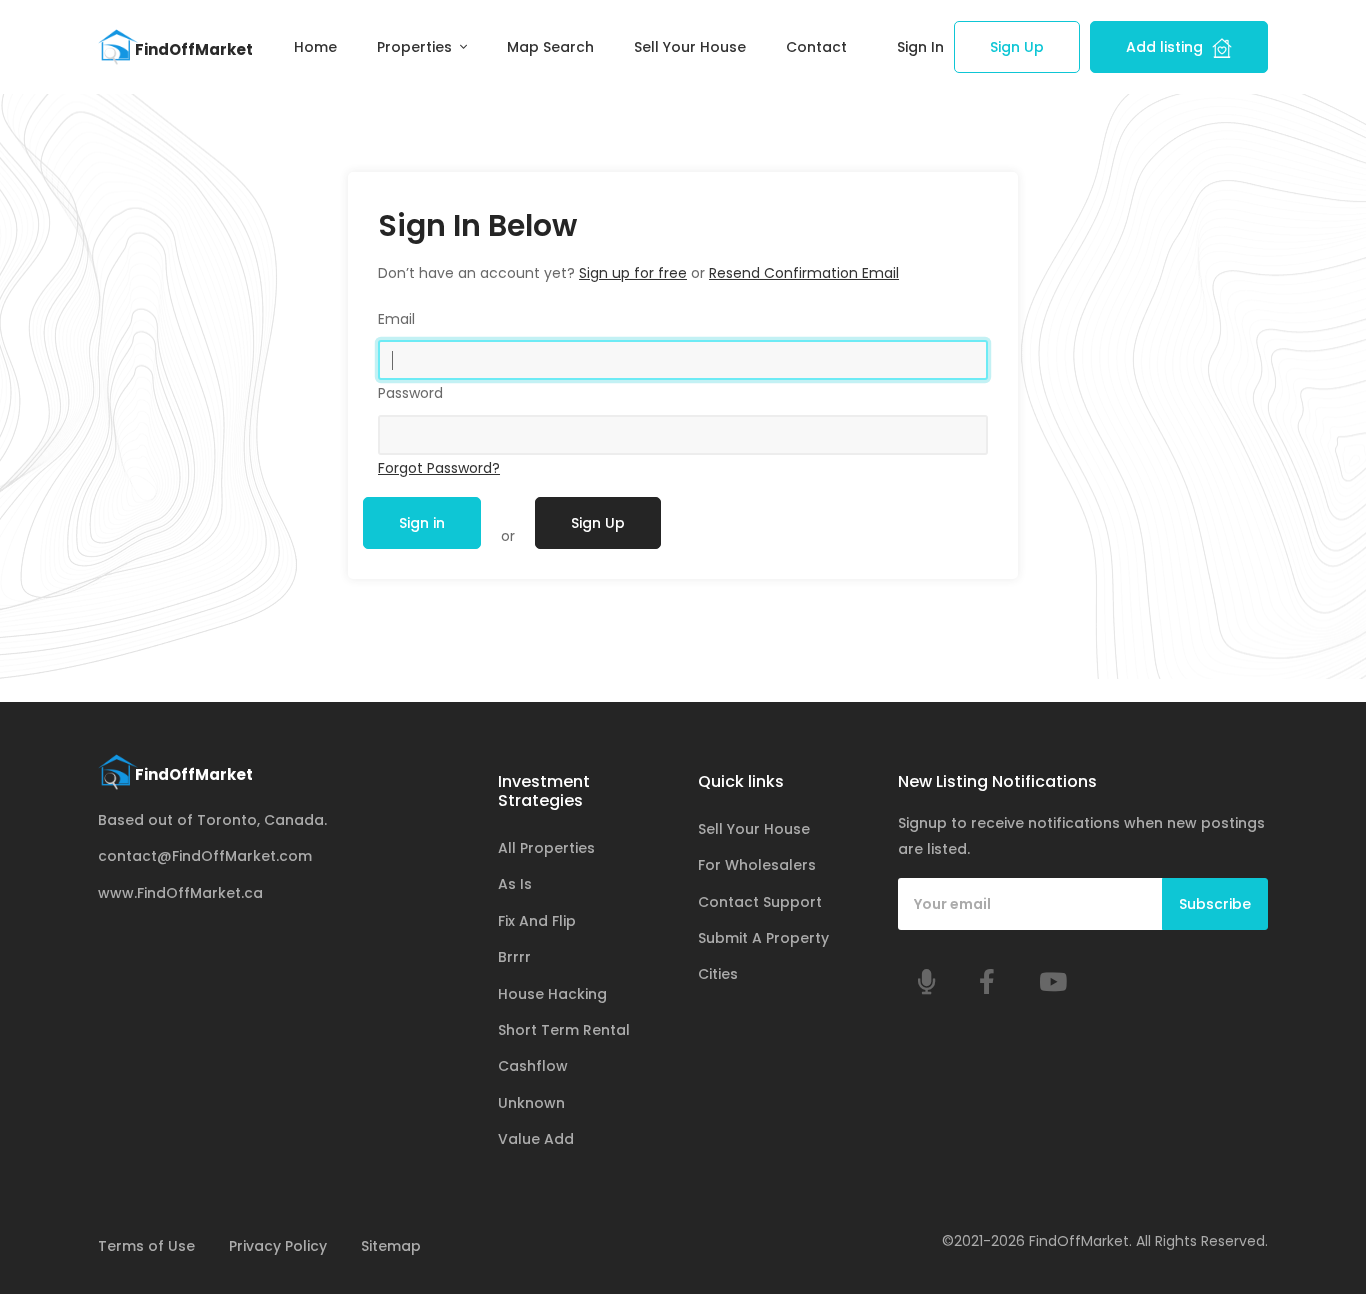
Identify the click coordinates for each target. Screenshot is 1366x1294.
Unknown (531, 1103)
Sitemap (391, 1246)
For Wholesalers (757, 865)
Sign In (920, 47)
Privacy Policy (278, 1246)
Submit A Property (763, 938)
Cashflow (533, 1066)
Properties (416, 47)
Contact (816, 47)
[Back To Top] (1310, 1238)
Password (410, 393)
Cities (718, 974)
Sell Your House (690, 47)
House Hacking (552, 994)
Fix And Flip (537, 921)
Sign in (422, 523)
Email (396, 319)
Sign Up (1017, 47)
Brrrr (514, 957)
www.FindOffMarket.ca (180, 893)
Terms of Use (146, 1246)
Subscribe (1215, 904)
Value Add (536, 1139)
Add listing (1166, 47)
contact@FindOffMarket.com (205, 856)
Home (315, 47)
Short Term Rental (564, 1030)
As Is (515, 884)
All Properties (546, 848)
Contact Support (760, 902)
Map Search (550, 47)
